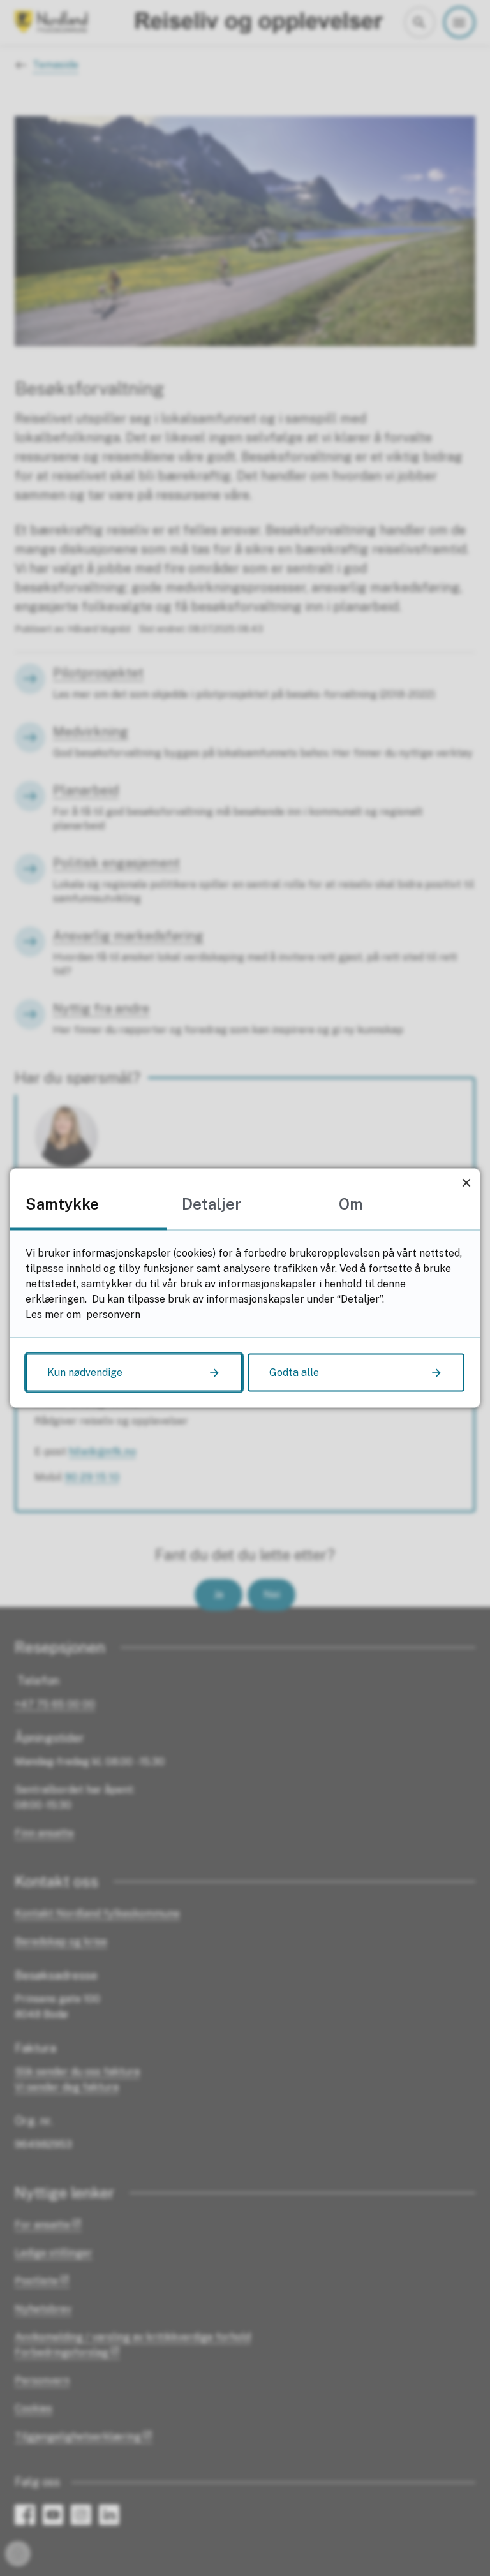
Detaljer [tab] (212, 1204)
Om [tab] (351, 1204)
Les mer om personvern (83, 1314)
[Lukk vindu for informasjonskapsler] (466, 1182)
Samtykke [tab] (62, 1204)
